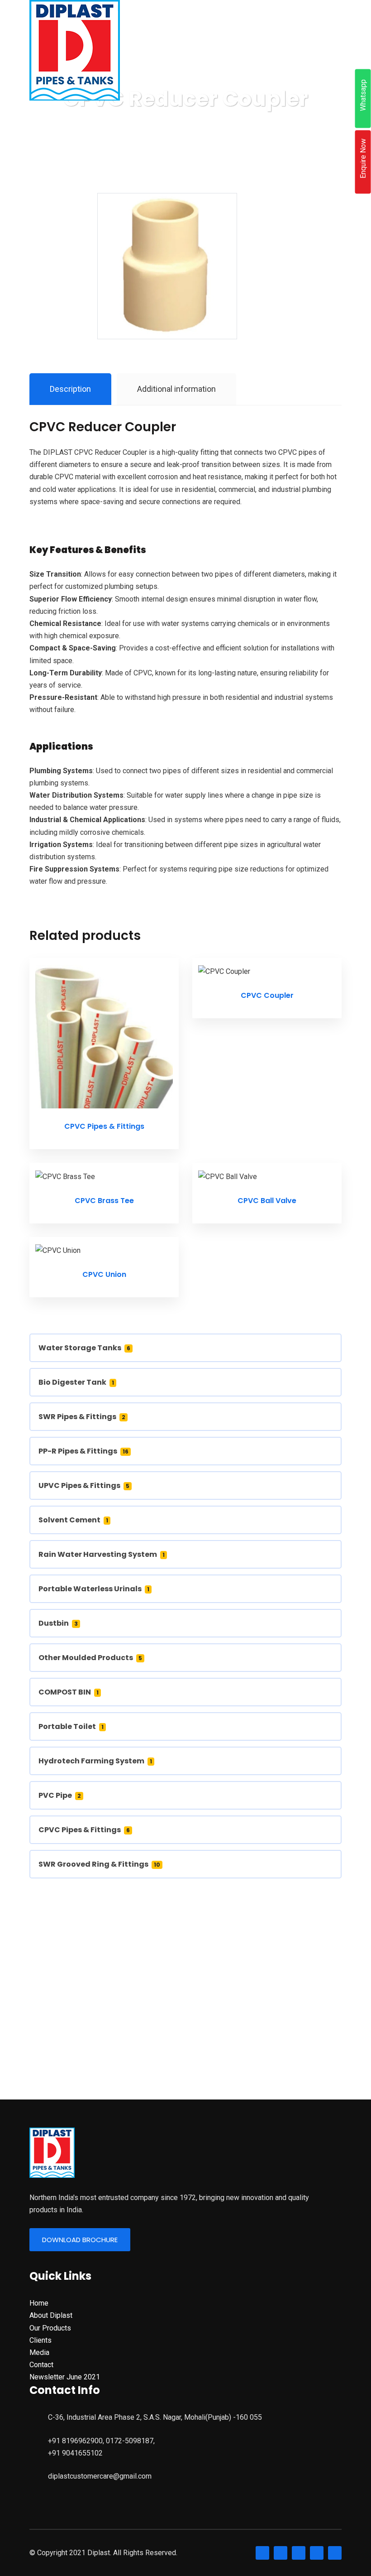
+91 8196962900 (75, 2441)
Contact (41, 2365)
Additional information (176, 389)
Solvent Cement (73, 1520)
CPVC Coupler (267, 995)
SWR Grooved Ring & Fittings (99, 1864)
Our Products (50, 2328)
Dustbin (58, 1623)
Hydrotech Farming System (95, 1761)
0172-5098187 (130, 2441)
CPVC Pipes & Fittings (104, 1126)
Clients (40, 2340)
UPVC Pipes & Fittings (84, 1485)
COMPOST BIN (69, 1692)
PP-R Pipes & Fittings (83, 1451)
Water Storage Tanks (84, 1348)
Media (39, 2352)
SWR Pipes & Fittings (82, 1417)
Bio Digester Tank (76, 1382)
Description (70, 389)
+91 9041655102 (75, 2453)
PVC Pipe (60, 1795)
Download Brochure (80, 2240)
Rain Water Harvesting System (102, 1554)
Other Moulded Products (90, 1658)
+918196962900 (185, 2008)
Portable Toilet (71, 1726)
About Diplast (51, 2315)
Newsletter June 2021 (65, 2377)
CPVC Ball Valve (267, 1201)
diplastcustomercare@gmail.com (100, 2476)
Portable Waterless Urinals (94, 1589)
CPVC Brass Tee (104, 1201)
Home (39, 2303)
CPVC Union (104, 1274)
